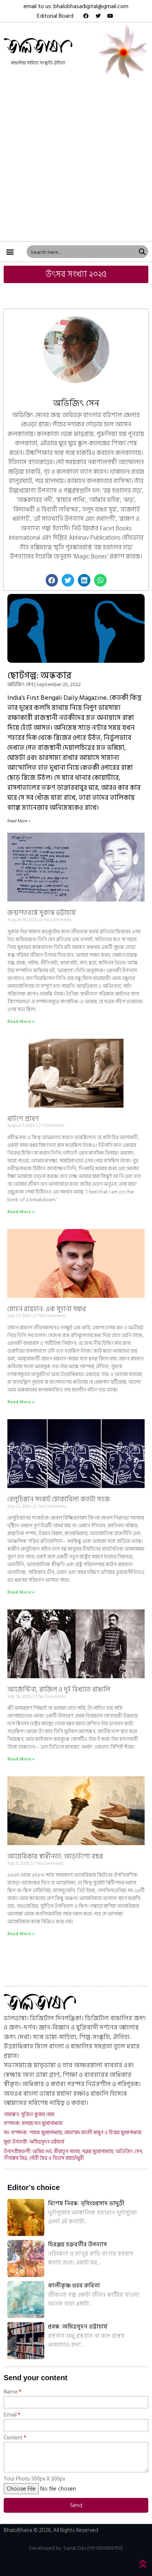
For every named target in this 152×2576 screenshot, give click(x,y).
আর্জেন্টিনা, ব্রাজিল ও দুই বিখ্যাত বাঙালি (59, 1690)
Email (10, 2415)
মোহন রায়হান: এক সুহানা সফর (47, 1309)
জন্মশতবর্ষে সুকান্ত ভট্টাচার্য (42, 913)
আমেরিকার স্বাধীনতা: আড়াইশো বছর (55, 1856)
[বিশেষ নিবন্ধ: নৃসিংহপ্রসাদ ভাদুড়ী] (26, 2217)
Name (11, 2392)
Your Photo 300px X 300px (34, 2479)
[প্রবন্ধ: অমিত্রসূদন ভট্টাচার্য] (26, 2341)
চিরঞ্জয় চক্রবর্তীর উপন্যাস (77, 2244)
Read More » (19, 821)
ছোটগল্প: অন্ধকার (39, 676)
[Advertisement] (76, 161)
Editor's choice (34, 2188)
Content (13, 2438)
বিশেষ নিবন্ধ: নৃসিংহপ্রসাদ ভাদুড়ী (86, 2203)
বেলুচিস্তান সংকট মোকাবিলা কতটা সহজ (59, 1499)
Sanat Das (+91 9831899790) (93, 2548)
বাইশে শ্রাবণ (23, 1119)
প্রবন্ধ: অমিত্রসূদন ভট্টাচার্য (78, 2327)
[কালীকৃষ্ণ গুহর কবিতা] (26, 2300)
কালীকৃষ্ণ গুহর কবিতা (74, 2286)
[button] (55, 16)
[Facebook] (86, 16)
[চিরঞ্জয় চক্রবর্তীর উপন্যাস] (26, 2258)
